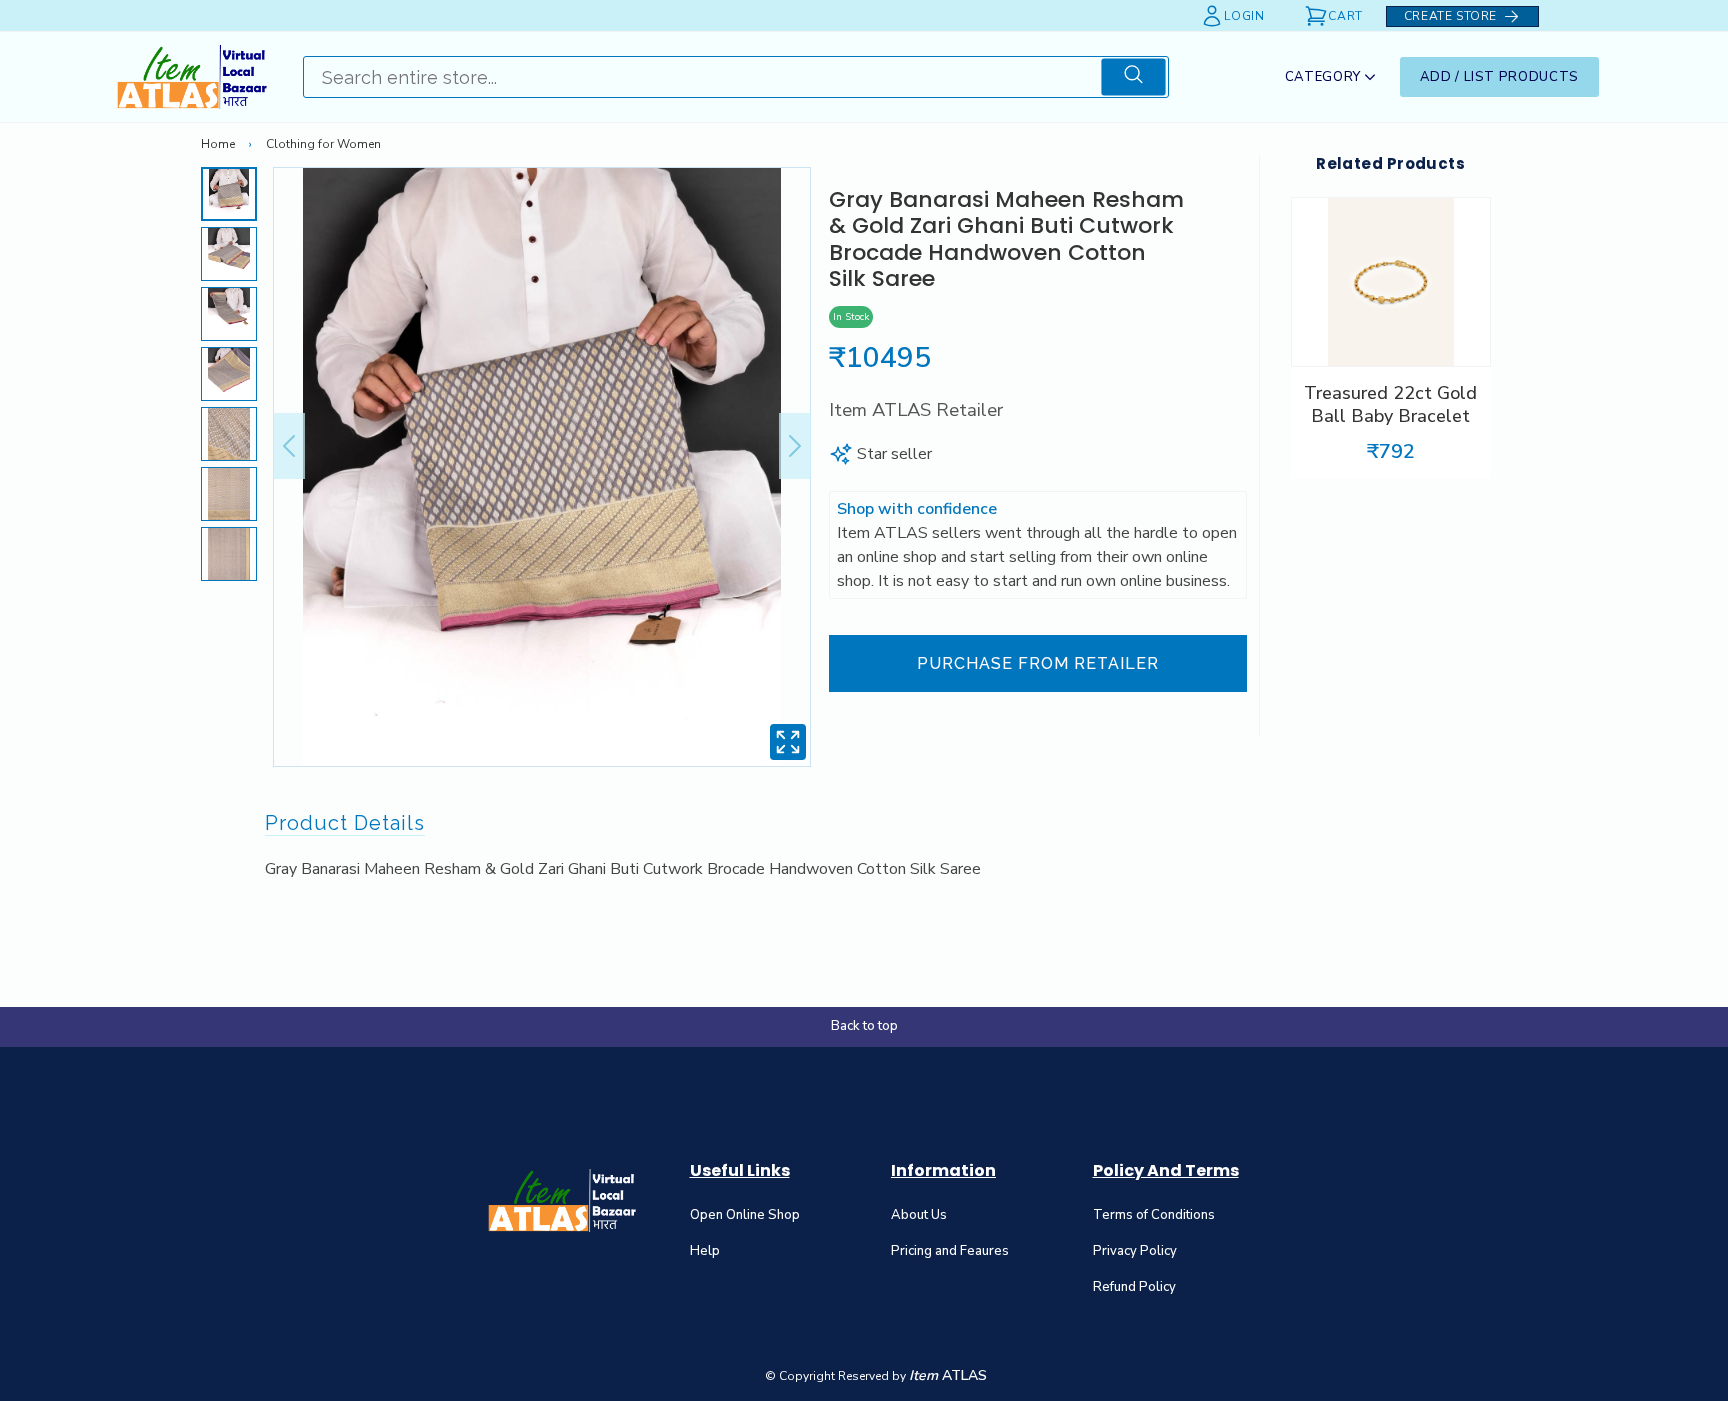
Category (1323, 77)
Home (218, 144)
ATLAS (948, 1375)
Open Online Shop (745, 1215)
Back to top (864, 1026)
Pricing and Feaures (950, 1251)
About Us (919, 1215)
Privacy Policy (1135, 1251)
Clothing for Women (323, 144)
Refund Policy (1134, 1287)
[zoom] (788, 745)
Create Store (1450, 16)
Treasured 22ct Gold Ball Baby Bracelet (1390, 405)
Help (705, 1251)
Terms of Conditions (1154, 1215)
